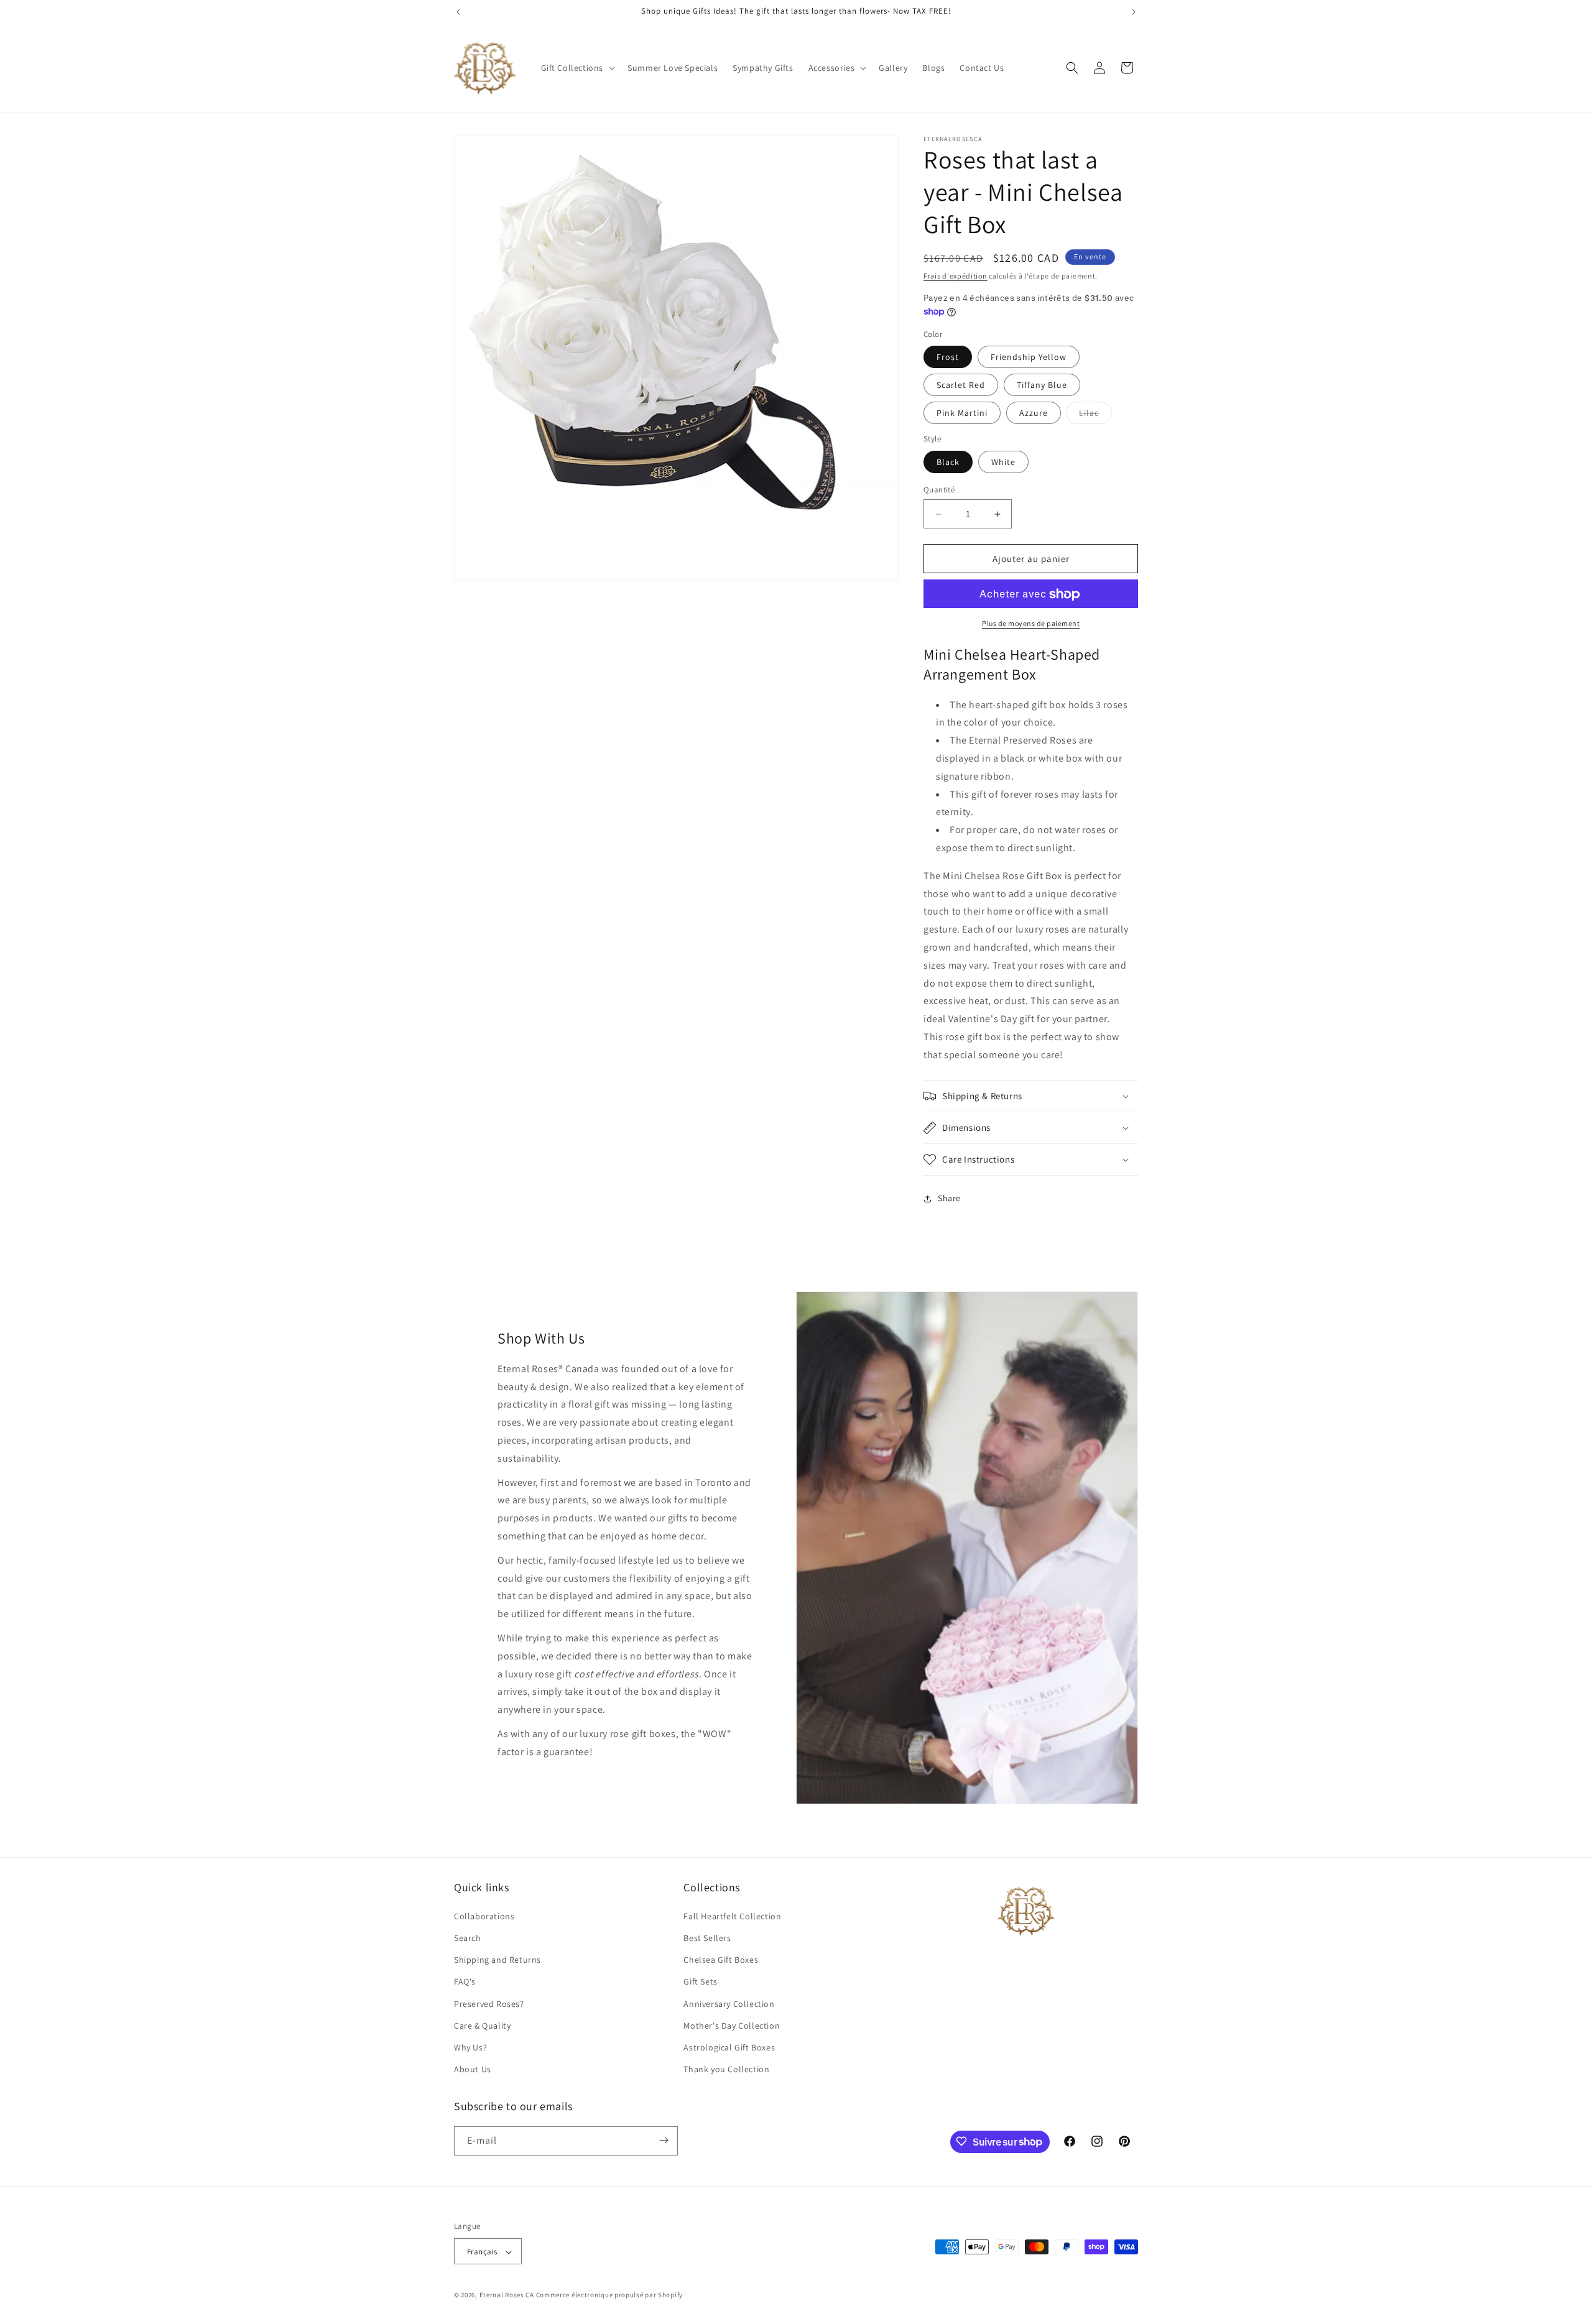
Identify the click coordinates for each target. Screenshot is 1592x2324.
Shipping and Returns (497, 1960)
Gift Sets (700, 1981)
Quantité (939, 490)
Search (468, 1937)
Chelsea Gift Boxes (721, 1960)
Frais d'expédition (956, 276)
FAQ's (465, 1981)
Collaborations (484, 1916)
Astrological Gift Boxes (729, 2047)
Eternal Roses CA (507, 2295)
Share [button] (949, 1198)
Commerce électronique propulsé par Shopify (609, 2295)
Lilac (1095, 416)
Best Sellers (707, 1937)
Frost (948, 357)
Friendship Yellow (1029, 357)
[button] (577, 68)
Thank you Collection (726, 2069)
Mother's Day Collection (732, 2025)
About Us (473, 2069)
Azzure (1034, 413)
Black (948, 462)
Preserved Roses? (489, 2003)
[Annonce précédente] (458, 12)
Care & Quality (482, 2025)
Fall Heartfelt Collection (732, 1916)
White (1003, 462)
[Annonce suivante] (1134, 12)
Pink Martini (962, 413)
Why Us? (470, 2047)
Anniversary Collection (729, 2003)
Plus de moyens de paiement (1031, 624)
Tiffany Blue (1042, 385)
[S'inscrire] (664, 2140)
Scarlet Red (961, 385)
